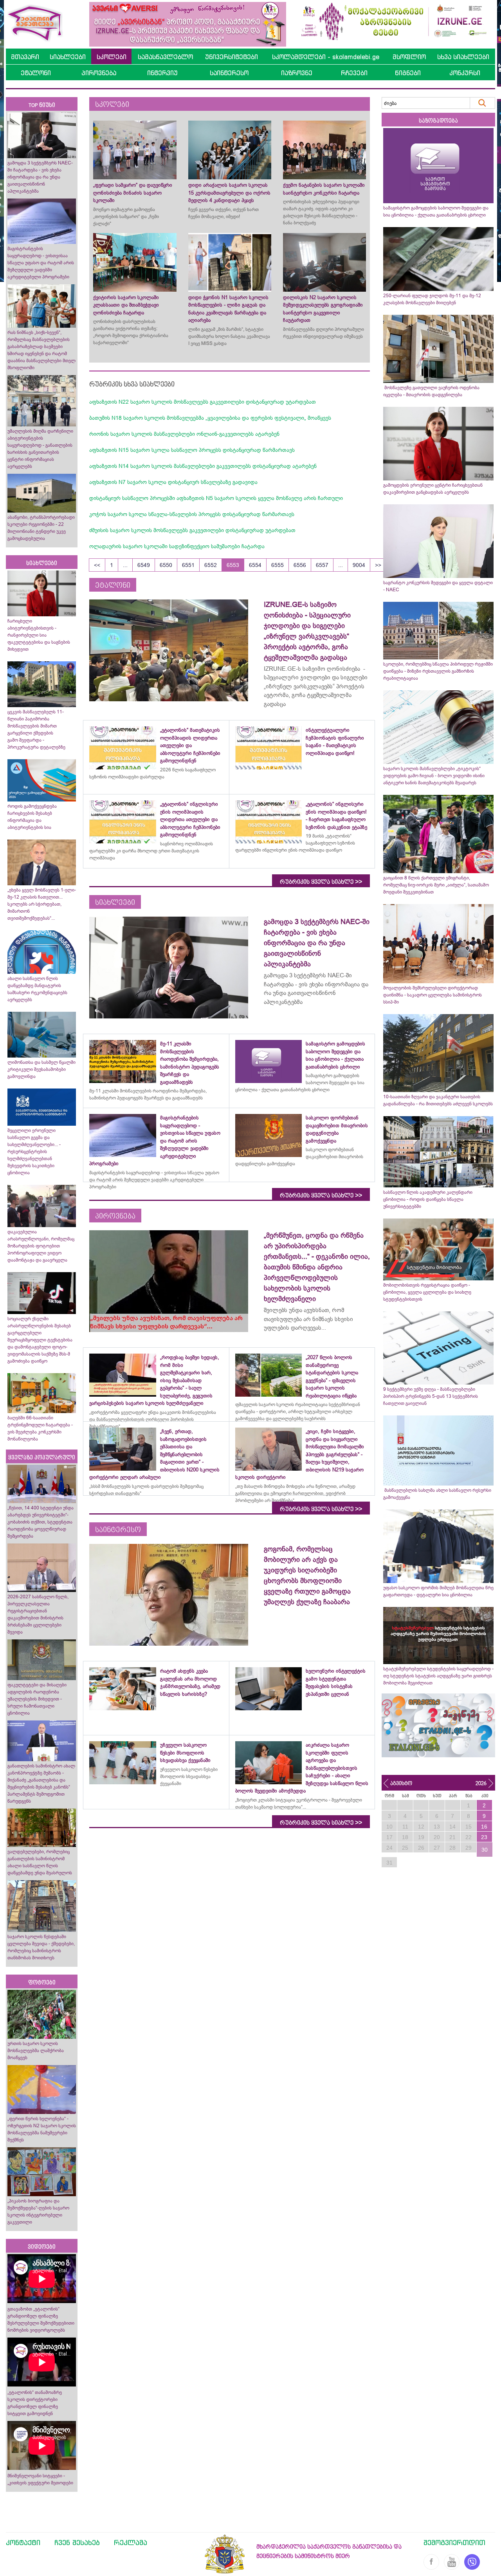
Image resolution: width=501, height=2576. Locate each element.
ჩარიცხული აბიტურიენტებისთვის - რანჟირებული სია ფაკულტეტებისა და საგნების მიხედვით (39, 635)
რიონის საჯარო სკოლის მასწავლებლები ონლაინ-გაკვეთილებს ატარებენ (184, 434)
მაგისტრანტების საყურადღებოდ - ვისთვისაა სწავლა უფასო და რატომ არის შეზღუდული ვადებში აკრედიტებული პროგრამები (41, 263)
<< (97, 565)
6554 (255, 565)
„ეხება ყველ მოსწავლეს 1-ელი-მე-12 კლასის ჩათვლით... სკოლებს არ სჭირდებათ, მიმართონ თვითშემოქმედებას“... (42, 904)
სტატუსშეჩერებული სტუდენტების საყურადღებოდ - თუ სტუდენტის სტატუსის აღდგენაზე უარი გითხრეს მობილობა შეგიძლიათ (438, 1676)
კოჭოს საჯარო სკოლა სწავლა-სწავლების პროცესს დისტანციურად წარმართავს (192, 514)
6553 (233, 565)
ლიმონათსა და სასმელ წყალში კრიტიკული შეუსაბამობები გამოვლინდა (41, 1069)
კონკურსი (465, 73)
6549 (144, 565)
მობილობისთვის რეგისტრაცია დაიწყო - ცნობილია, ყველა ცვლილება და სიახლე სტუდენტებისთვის (427, 1292)
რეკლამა (131, 2542)
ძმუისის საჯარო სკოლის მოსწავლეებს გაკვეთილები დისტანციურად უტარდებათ (192, 530)
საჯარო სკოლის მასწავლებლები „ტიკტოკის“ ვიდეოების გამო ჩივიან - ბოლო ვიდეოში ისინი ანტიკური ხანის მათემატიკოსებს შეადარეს (434, 776)
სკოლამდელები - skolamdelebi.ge (326, 57)
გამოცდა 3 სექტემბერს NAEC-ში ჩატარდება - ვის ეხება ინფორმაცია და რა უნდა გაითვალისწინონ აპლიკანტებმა (40, 177)
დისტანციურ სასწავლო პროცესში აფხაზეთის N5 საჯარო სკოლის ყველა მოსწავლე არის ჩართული (216, 498)
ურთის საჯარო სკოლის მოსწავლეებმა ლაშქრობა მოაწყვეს (36, 2051)
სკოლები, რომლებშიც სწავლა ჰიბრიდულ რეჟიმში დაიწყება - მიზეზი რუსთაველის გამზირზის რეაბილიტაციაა (438, 671)
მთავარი (25, 57)
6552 (211, 565)
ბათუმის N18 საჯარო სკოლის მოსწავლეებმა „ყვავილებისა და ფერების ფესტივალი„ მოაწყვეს (210, 418)
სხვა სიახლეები (463, 57)
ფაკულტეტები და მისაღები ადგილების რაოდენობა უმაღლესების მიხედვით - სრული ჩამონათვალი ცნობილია (37, 1699)
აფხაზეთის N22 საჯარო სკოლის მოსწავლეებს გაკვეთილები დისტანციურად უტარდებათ (203, 402)
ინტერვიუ (162, 73)
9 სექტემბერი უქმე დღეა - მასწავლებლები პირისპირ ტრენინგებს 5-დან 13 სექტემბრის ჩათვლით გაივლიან (431, 1396)
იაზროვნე (297, 73)
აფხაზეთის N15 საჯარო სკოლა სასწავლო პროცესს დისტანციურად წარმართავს (192, 450)
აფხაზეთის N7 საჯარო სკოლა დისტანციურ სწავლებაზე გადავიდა (173, 482)
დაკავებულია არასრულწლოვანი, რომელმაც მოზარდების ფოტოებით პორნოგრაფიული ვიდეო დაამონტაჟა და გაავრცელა (41, 1246)
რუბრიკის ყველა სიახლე (321, 882)
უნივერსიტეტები (232, 57)
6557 (322, 565)
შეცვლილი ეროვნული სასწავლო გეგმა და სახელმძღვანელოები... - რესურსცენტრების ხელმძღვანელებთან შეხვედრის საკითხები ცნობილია (34, 1152)
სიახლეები (68, 57)
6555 (278, 565)
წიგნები (408, 73)
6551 (188, 565)
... (125, 565)
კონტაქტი (23, 2542)
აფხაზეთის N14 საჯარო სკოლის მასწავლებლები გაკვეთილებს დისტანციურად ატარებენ (203, 466)
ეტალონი (36, 73)
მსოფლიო (409, 57)
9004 (359, 565)
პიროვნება (99, 73)
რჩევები (354, 73)
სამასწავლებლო (165, 57)
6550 (166, 565)
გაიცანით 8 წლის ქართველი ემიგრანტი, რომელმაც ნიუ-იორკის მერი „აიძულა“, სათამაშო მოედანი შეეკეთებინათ (436, 885)
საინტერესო (229, 73)
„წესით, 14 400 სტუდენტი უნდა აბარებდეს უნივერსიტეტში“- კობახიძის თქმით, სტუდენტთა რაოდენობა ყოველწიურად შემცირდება (41, 1522)
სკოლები (112, 57)
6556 (300, 565)
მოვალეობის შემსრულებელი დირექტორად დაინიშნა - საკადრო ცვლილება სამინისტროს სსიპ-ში (433, 995)
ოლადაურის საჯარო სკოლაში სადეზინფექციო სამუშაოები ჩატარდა (177, 546)
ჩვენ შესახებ (77, 2542)
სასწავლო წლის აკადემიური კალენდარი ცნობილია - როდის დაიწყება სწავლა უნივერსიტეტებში (428, 1199)
